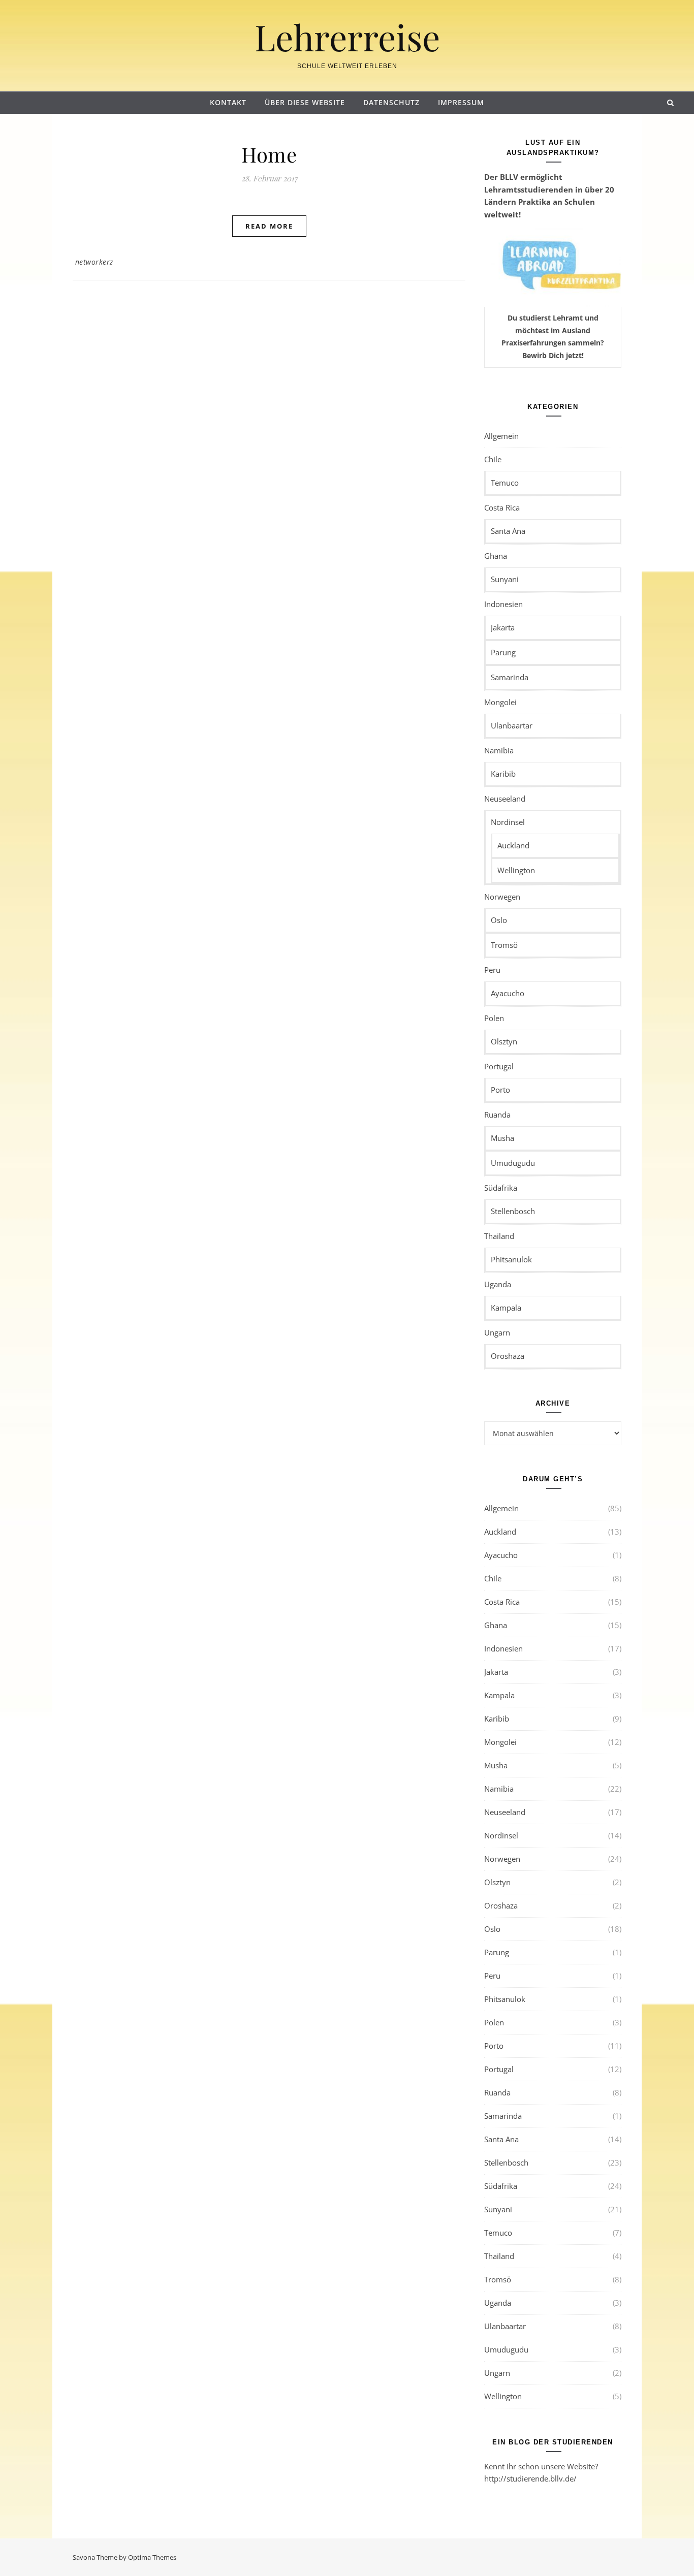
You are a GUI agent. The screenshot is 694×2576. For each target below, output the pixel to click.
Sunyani (505, 579)
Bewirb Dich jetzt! (553, 355)
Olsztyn (504, 1041)
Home (269, 154)
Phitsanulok (511, 1259)
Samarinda (510, 677)
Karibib (503, 774)
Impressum (461, 102)
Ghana (496, 556)
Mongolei (500, 702)
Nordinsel (508, 822)
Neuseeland (505, 799)
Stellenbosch (513, 1211)
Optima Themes (152, 2557)
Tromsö (504, 945)
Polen (494, 1018)
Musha (502, 1138)
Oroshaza (508, 1356)
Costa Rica (502, 507)
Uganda (498, 1284)
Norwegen (502, 897)
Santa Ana (508, 531)
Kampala (506, 1308)
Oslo (499, 920)
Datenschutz (391, 102)
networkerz (94, 262)
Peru (492, 970)
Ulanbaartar (512, 725)
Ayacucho (508, 993)
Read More (269, 226)
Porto (500, 1090)
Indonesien (503, 604)
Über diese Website (305, 102)
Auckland (513, 845)
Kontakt (228, 102)
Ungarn (497, 1332)
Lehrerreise (347, 37)
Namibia (499, 750)
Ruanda (497, 1115)
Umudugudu (513, 1163)
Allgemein (501, 436)
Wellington (516, 870)
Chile (493, 459)
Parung (503, 652)
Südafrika (501, 1188)
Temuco (505, 483)
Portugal (499, 1066)
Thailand (499, 1236)
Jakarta (503, 627)
